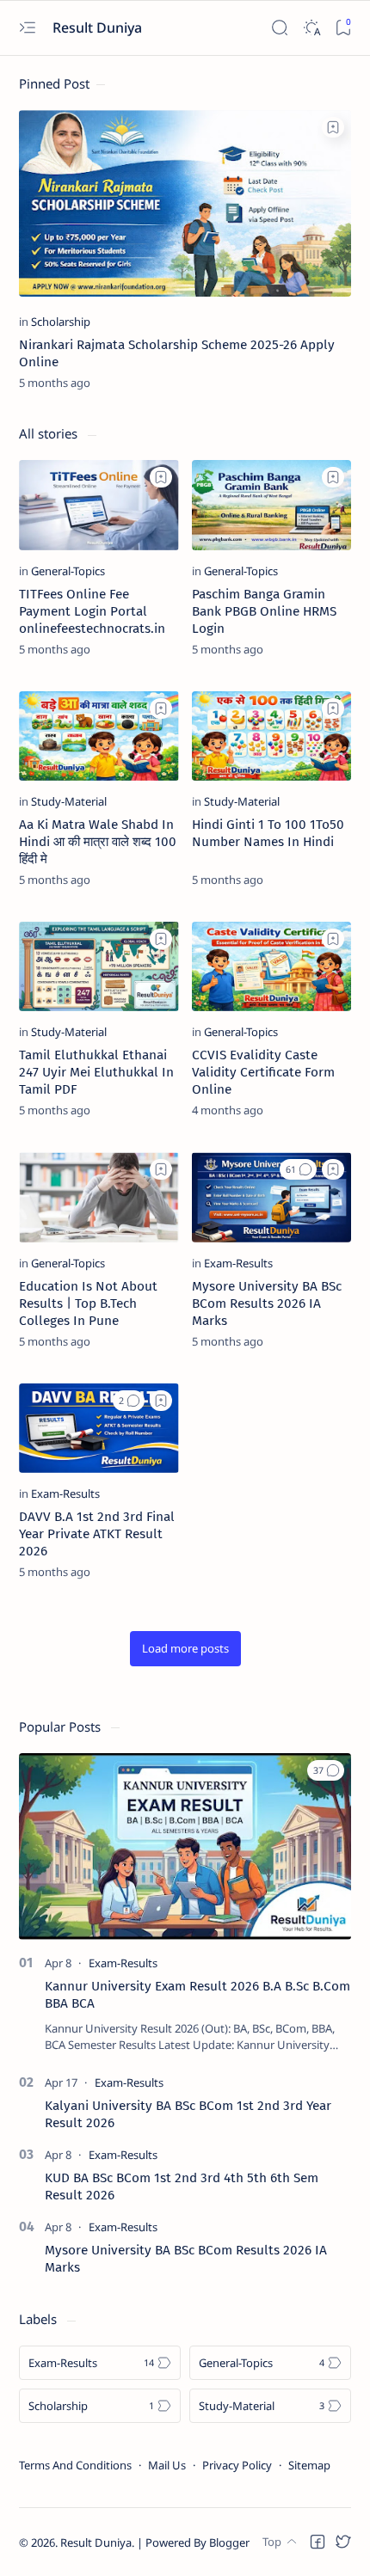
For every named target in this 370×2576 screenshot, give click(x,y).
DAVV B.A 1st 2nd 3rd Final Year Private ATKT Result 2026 (97, 1534)
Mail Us (167, 2465)
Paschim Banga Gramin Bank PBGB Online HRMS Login (264, 611)
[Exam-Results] (238, 1263)
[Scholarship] (61, 322)
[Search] (279, 28)
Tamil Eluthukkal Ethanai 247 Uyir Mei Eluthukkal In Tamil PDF (96, 1072)
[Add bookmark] (333, 127)
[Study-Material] (69, 801)
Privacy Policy (237, 2465)
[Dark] (311, 28)
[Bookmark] (343, 28)
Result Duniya (96, 2542)
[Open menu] (27, 28)
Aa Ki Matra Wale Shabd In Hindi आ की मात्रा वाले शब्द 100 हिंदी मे (98, 842)
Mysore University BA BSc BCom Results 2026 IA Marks (267, 1303)
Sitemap (309, 2465)
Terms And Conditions (75, 2465)
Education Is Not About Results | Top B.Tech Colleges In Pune (88, 1303)
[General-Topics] (68, 571)
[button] (298, 1169)
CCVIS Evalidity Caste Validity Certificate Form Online (263, 1072)
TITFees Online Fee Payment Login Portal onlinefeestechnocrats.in (92, 611)
